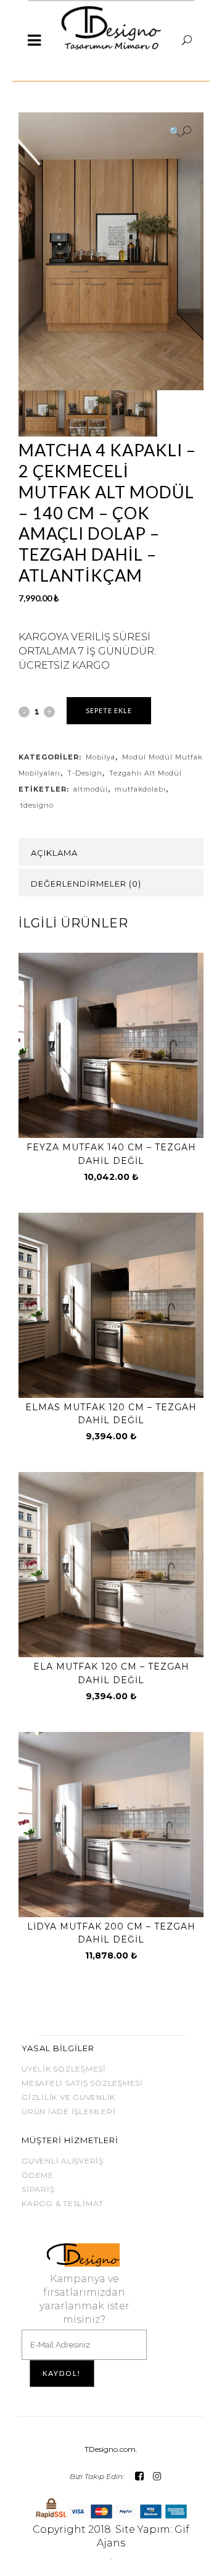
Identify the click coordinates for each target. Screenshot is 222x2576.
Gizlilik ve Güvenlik (68, 2097)
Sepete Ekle (109, 710)
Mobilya (101, 757)
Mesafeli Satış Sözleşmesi (82, 2083)
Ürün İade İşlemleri (68, 2111)
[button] (180, 132)
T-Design (85, 773)
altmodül (91, 789)
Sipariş (38, 2189)
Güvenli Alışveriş (63, 2161)
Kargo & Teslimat (63, 2203)
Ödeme (38, 2175)
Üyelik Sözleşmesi (64, 2069)
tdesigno (37, 805)
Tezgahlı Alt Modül (146, 773)
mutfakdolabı (140, 789)
